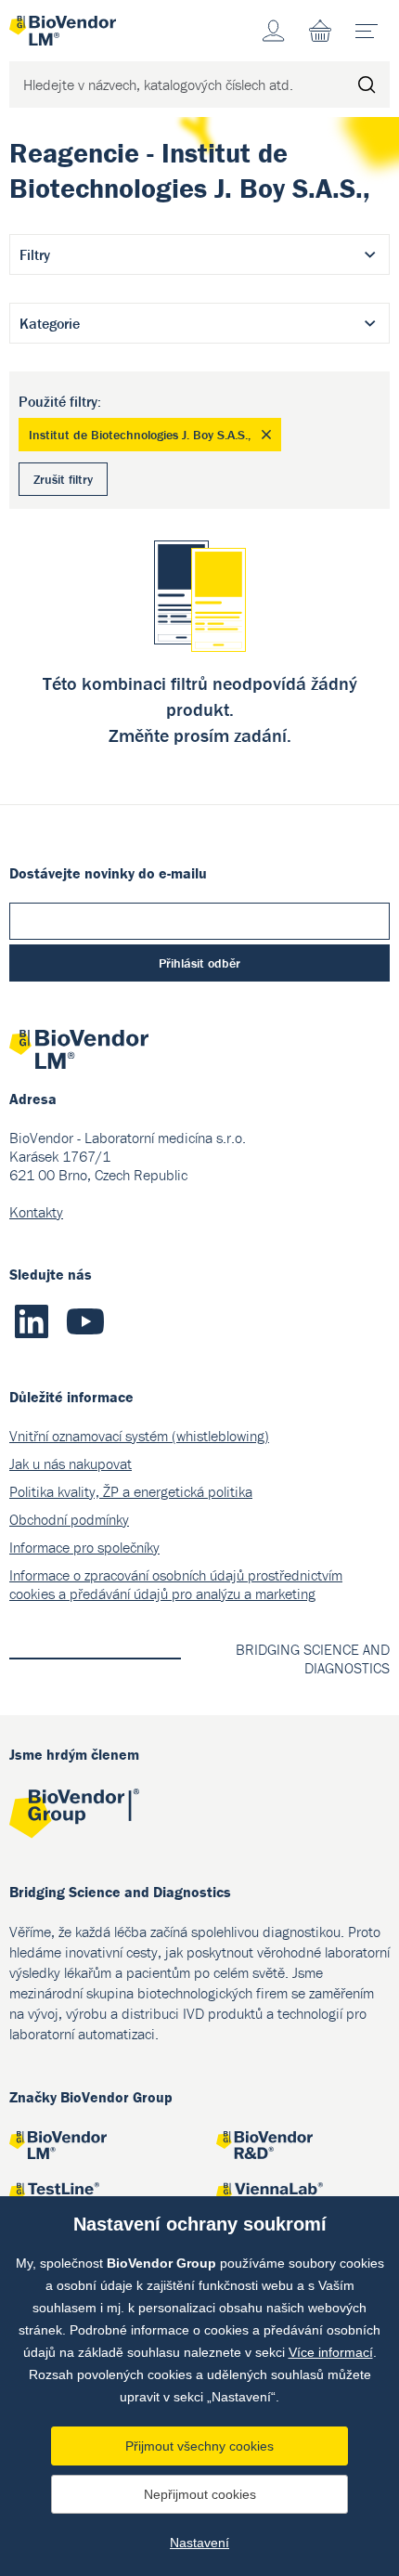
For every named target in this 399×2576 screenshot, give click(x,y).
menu (367, 31)
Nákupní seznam (320, 31)
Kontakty (36, 1212)
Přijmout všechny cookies (199, 2446)
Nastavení (199, 2543)
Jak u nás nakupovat (71, 1464)
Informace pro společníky (84, 1547)
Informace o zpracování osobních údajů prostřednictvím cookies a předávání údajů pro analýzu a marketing (176, 1584)
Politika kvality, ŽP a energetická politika (131, 1491)
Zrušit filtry (63, 479)
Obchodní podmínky (69, 1519)
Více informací (331, 2352)
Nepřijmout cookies (200, 2494)
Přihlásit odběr (199, 963)
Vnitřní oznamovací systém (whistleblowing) (139, 1436)
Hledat (367, 85)
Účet (274, 31)
